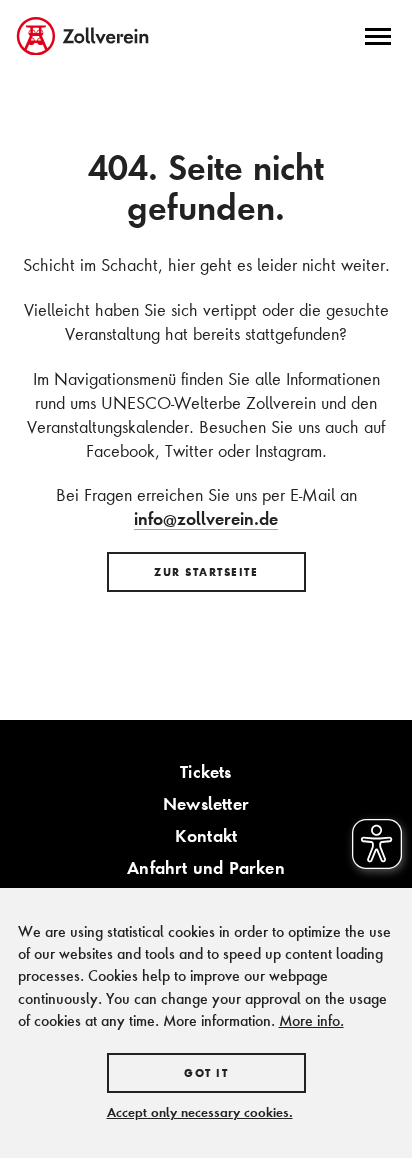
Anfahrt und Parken (206, 867)
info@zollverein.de (206, 518)
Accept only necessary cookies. (200, 1112)
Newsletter (206, 803)
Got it (206, 1073)
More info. (311, 1020)
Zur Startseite (206, 572)
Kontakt (206, 835)
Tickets (205, 771)
